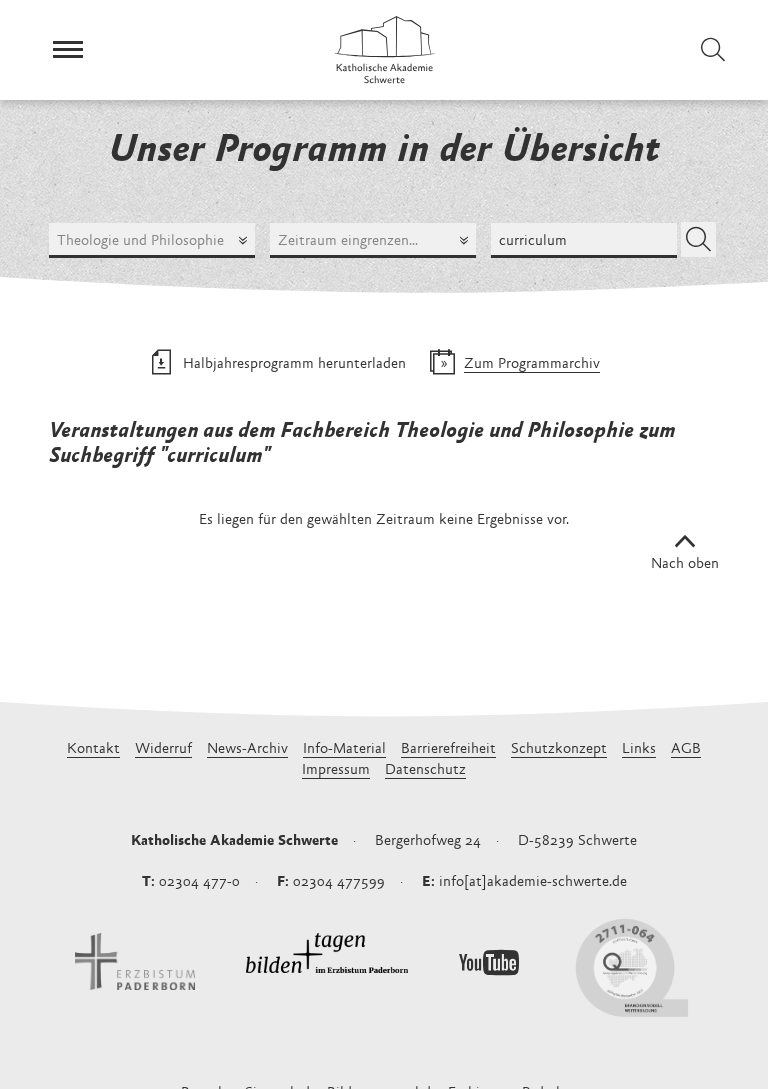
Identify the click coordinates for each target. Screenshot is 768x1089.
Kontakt (93, 749)
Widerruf (163, 749)
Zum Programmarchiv (532, 364)
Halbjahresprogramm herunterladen (294, 364)
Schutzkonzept (559, 749)
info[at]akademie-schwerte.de (533, 882)
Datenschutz (425, 770)
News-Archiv (247, 749)
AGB (686, 749)
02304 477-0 (199, 882)
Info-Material (344, 749)
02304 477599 (339, 882)
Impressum (336, 770)
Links (639, 749)
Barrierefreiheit (448, 749)
